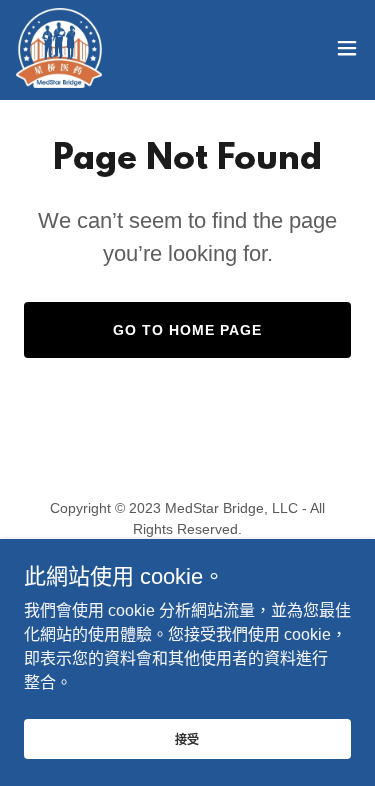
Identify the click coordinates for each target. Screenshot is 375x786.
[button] (347, 48)
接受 (188, 740)
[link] (59, 48)
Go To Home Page (187, 330)
